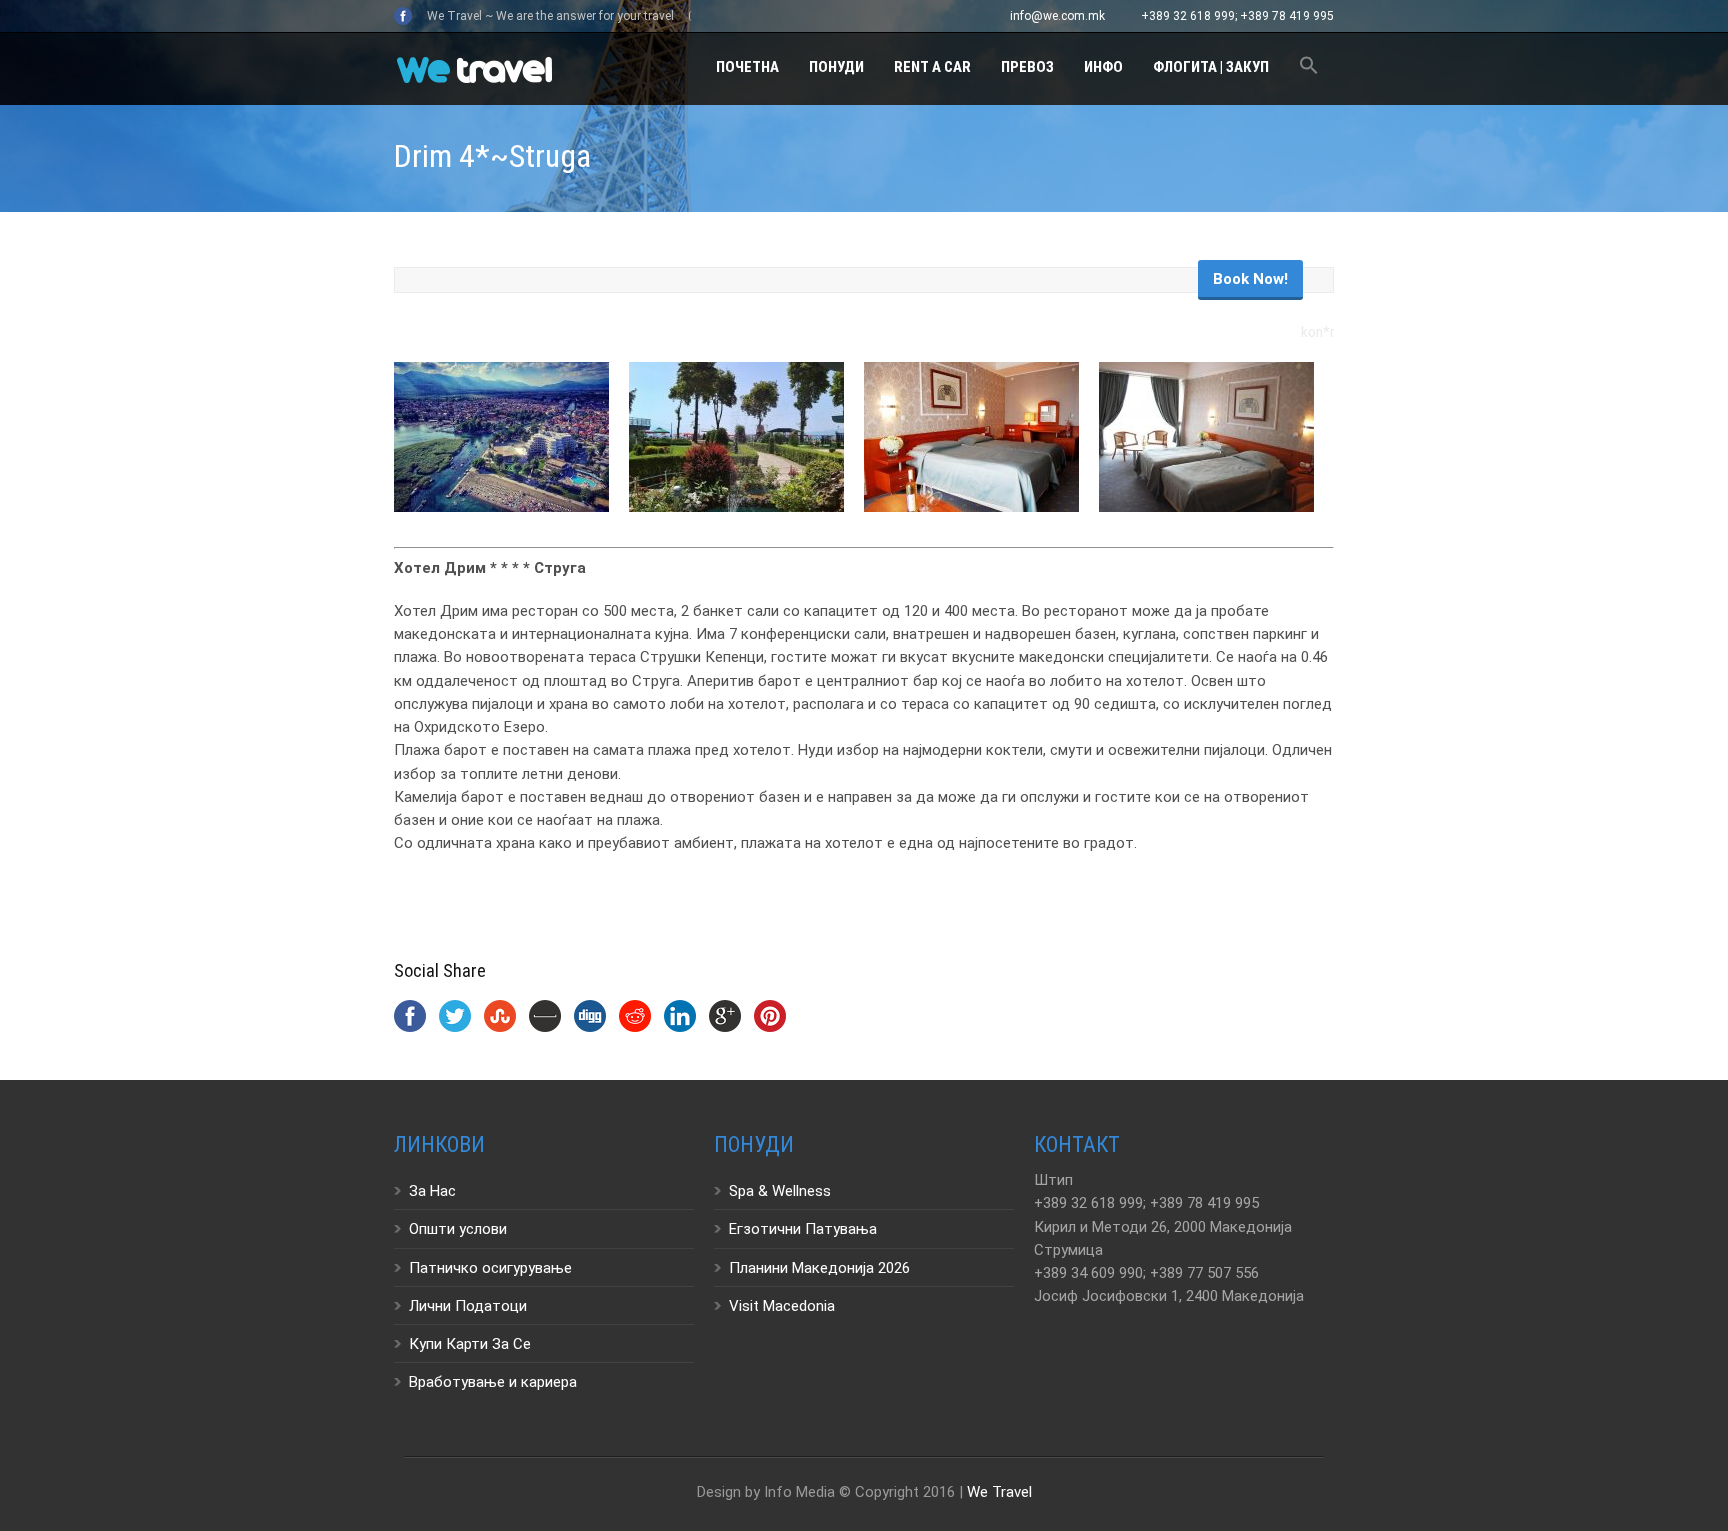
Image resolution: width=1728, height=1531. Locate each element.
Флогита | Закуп (1211, 67)
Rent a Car (932, 67)
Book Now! (1250, 279)
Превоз (1027, 67)
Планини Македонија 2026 (819, 1268)
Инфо (1103, 67)
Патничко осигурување (490, 1268)
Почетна (747, 67)
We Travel (999, 1492)
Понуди (836, 67)
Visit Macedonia (782, 1306)
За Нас (432, 1191)
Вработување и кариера (493, 1382)
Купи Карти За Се (470, 1344)
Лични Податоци (468, 1306)
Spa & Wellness (780, 1191)
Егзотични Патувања (803, 1229)
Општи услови (458, 1229)
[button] (1309, 68)
